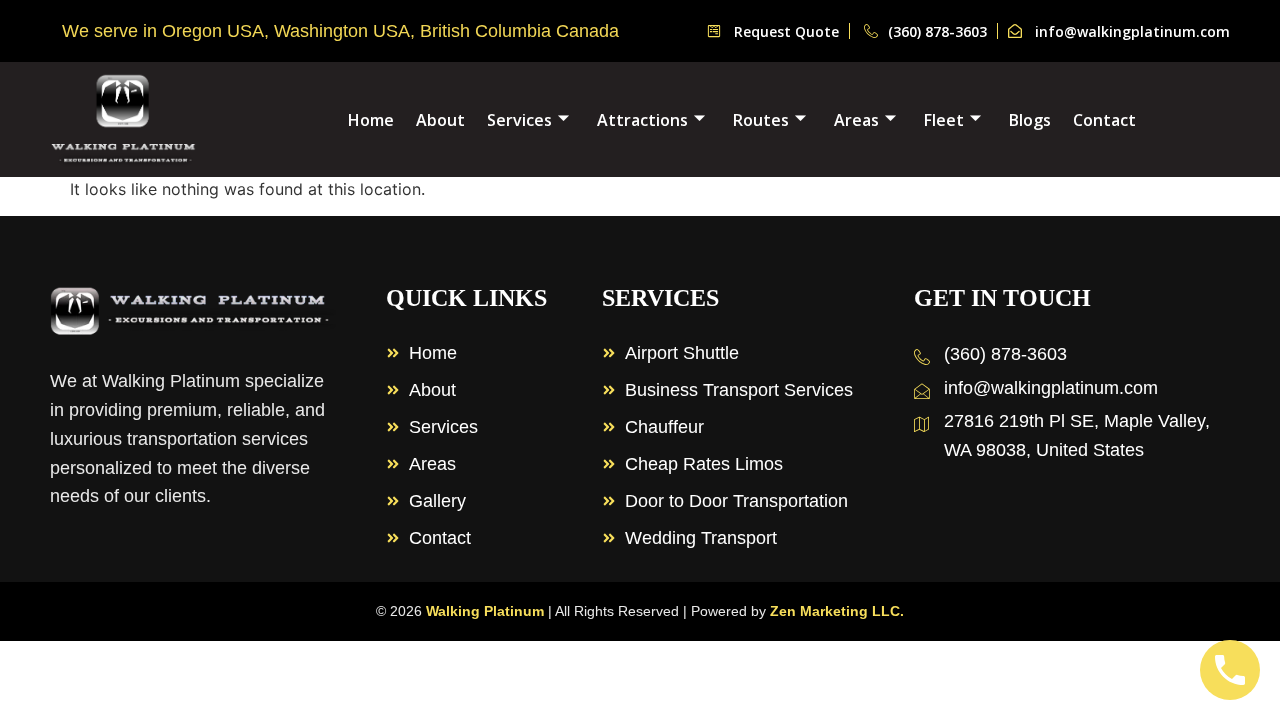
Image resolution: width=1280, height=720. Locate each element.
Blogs (1030, 120)
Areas (856, 120)
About (440, 120)
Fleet (944, 120)
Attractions (642, 120)
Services (519, 120)
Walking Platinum (485, 611)
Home (371, 120)
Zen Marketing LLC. (837, 611)
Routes (761, 120)
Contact (1104, 120)
